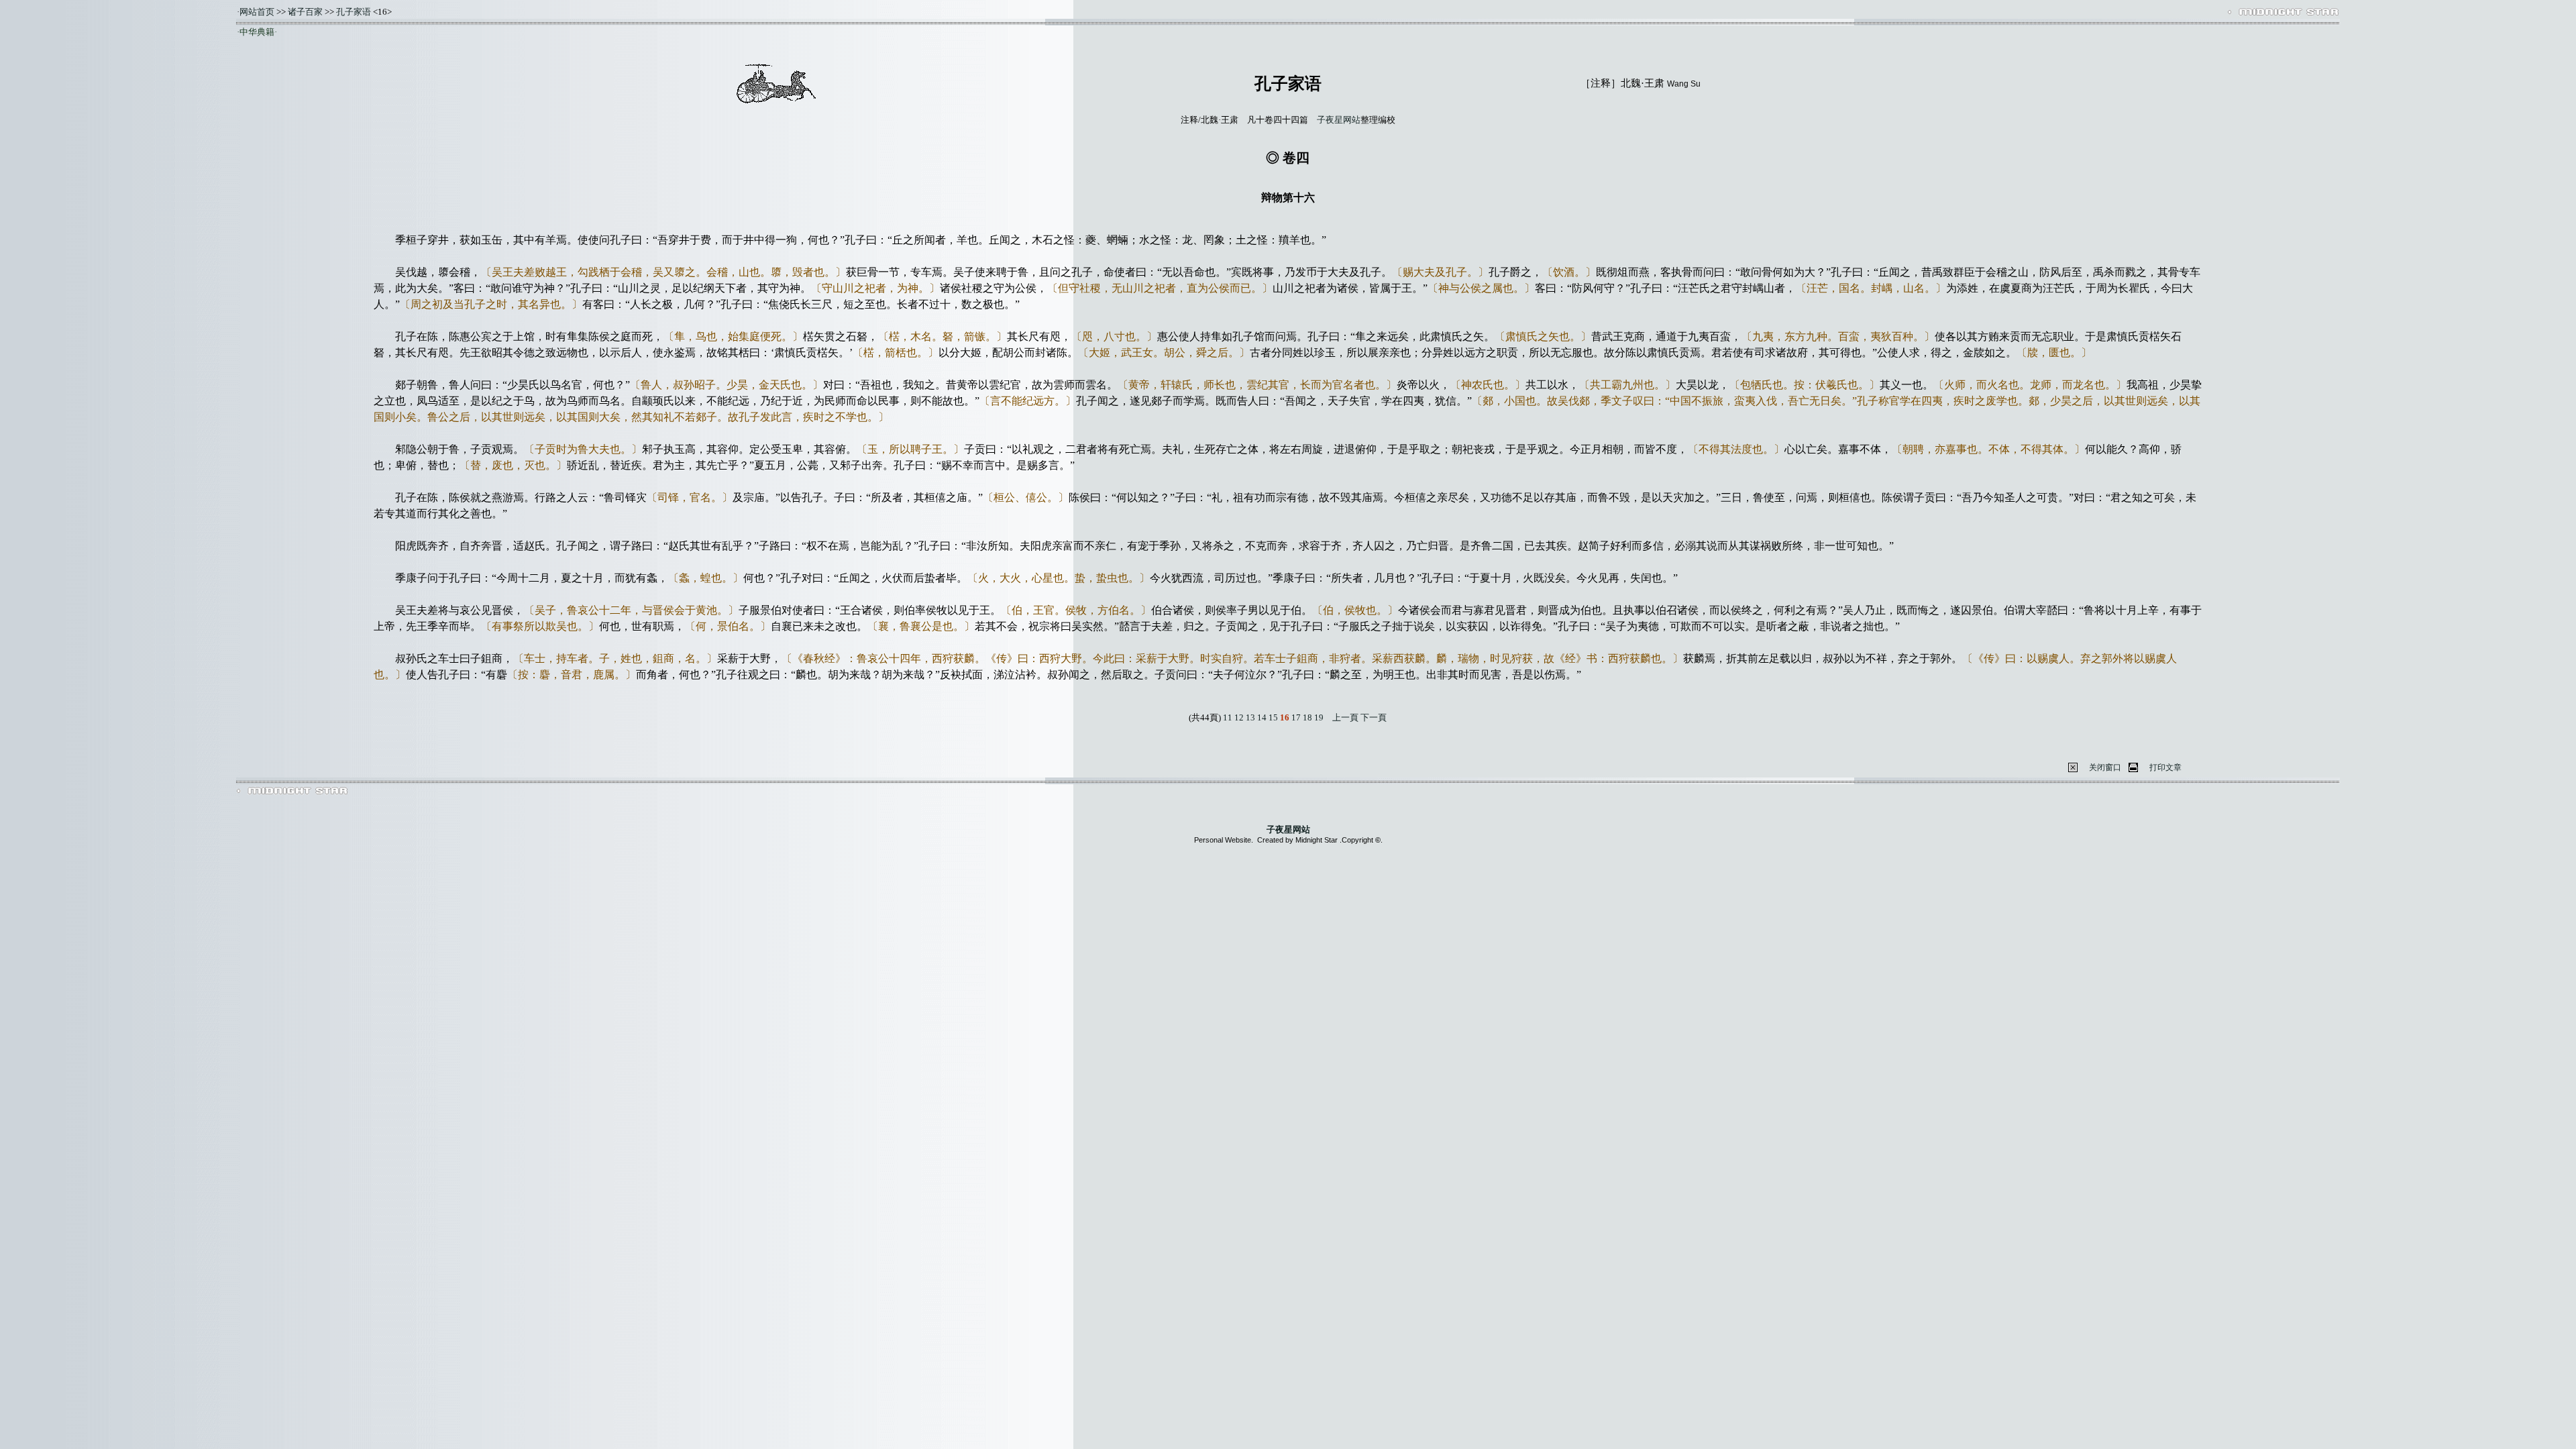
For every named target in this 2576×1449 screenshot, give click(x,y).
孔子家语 (354, 12)
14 (1262, 717)
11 (1228, 717)
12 (1239, 717)
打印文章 (2165, 767)
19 (1319, 717)
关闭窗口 (2105, 767)
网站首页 (257, 12)
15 (1273, 717)
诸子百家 (305, 12)
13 (1250, 717)
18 (1307, 717)
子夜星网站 (1339, 120)
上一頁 (1345, 717)
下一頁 (1374, 717)
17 (1296, 717)
